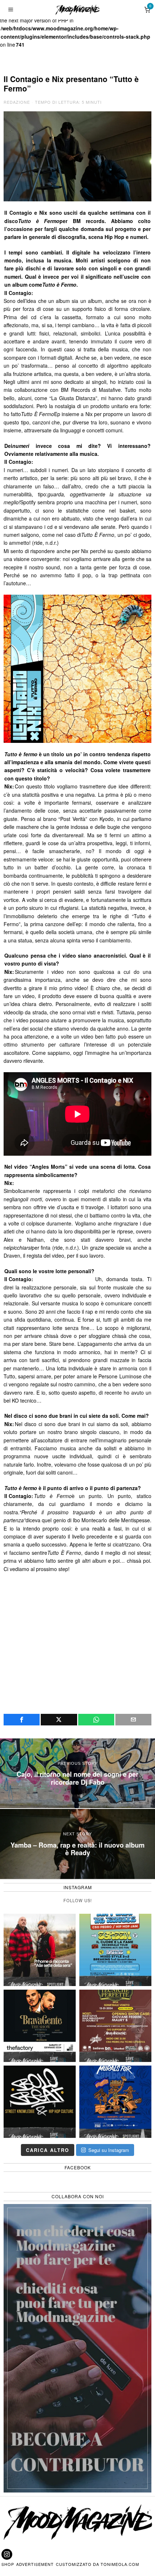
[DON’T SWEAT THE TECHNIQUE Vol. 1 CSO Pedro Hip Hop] (115, 1950)
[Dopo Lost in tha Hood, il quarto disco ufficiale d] (40, 1950)
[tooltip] (22, 1720)
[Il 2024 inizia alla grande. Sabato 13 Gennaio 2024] (115, 2026)
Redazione (17, 102)
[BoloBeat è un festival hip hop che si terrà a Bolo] (40, 2102)
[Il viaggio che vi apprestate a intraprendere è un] (115, 2102)
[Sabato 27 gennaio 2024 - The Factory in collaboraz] (40, 2026)
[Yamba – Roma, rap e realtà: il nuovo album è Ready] (77, 1844)
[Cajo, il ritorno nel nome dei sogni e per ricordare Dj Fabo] (77, 1773)
